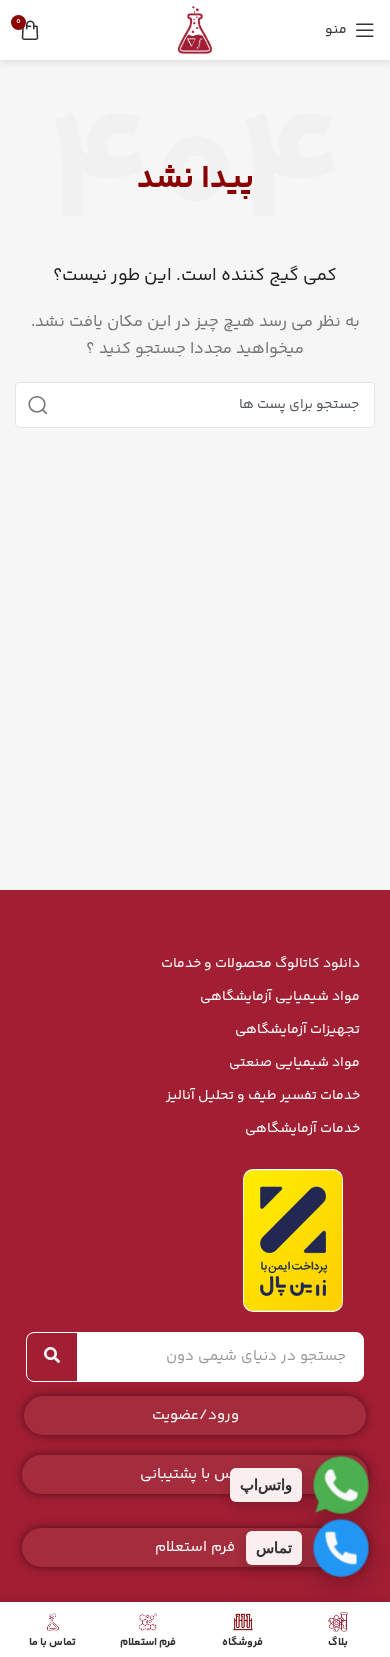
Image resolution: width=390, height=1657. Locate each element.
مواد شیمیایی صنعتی (294, 1063)
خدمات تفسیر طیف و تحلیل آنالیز (263, 1096)
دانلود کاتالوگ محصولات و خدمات (260, 964)
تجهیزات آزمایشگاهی (297, 1030)
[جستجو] (38, 405)
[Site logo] (195, 29)
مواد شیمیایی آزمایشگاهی (280, 997)
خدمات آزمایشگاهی (302, 1129)
